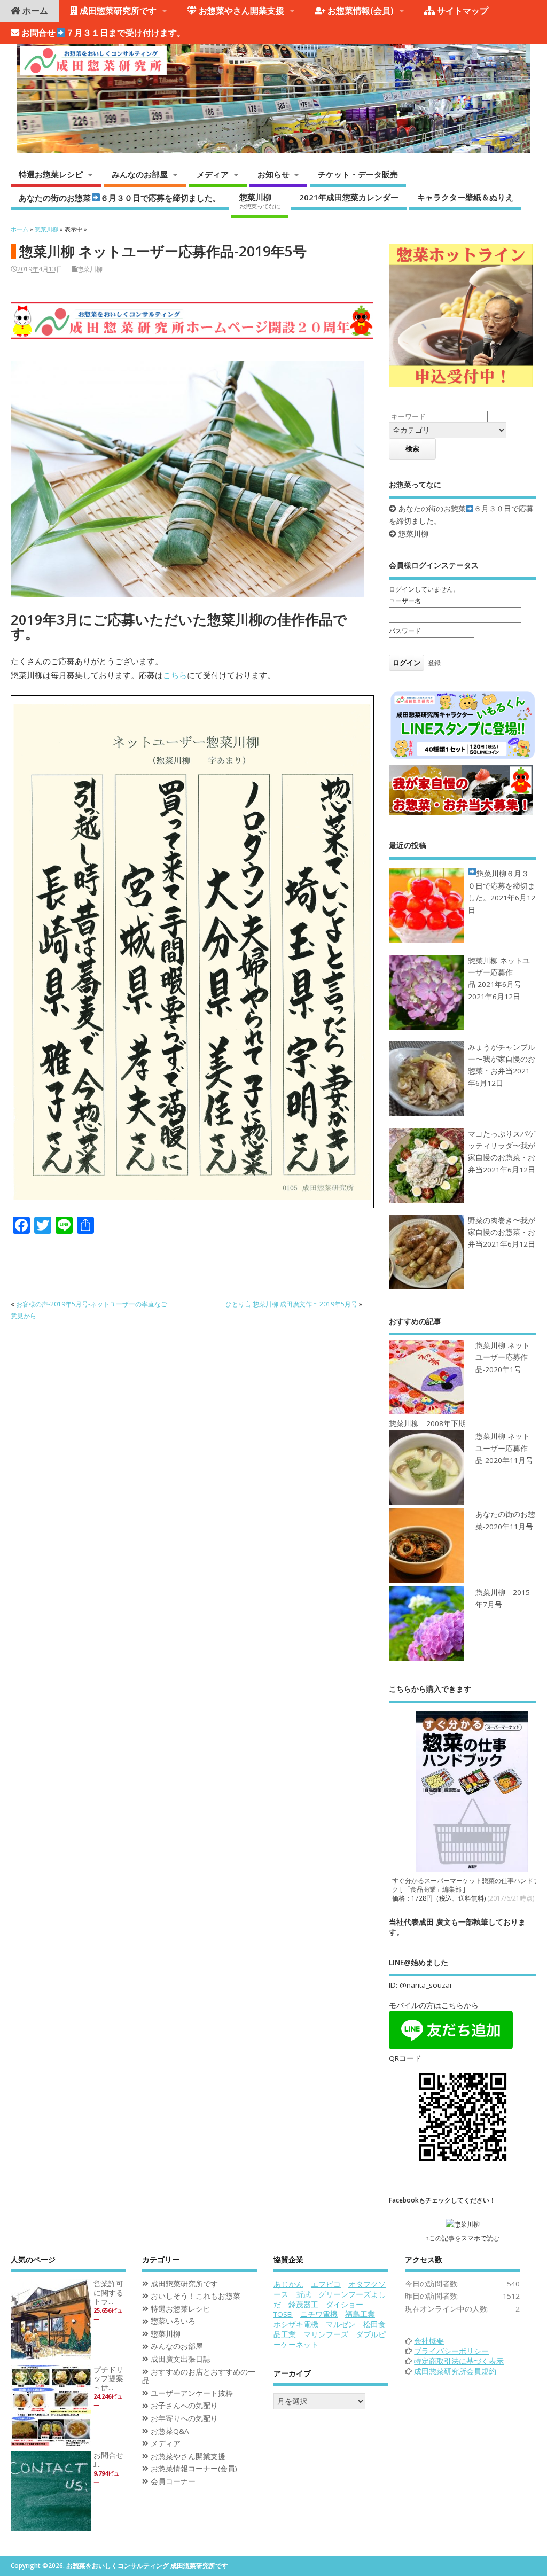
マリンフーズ (326, 2334)
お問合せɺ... (108, 2460)
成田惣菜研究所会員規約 (455, 2371)
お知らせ (273, 174)
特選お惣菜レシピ (51, 174)
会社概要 (429, 2341)
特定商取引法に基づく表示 (459, 2361)
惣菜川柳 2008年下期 (427, 1423)
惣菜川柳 (260, 201)
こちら (175, 675)
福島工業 (360, 2314)
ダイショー (345, 2305)
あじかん (288, 2284)
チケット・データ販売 (358, 174)
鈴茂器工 (303, 2305)
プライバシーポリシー (451, 2351)
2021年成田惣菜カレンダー (349, 197)
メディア (213, 174)
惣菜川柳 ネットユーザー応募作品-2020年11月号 (504, 1448)
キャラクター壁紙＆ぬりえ (465, 197)
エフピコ (326, 2284)
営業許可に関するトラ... (108, 2293)
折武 (303, 2294)
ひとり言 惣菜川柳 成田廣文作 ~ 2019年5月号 (291, 1304)
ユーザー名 (405, 601)
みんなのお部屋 (140, 174)
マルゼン (341, 2324)
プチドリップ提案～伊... (108, 2379)
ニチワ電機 (319, 2314)
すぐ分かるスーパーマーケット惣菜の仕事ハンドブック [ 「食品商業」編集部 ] (469, 1885)
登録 (434, 663)
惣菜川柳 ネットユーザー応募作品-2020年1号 (503, 1357)
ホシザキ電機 (296, 2324)
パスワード (405, 631)
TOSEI (283, 2314)
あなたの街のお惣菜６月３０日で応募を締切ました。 (119, 197)
